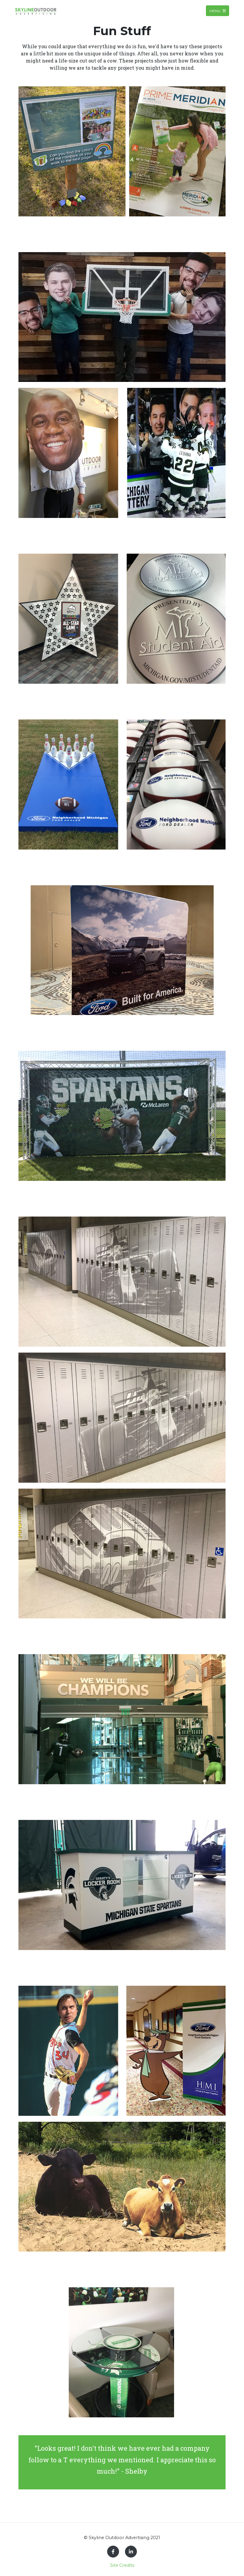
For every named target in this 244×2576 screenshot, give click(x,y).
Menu (215, 11)
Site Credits (122, 2565)
